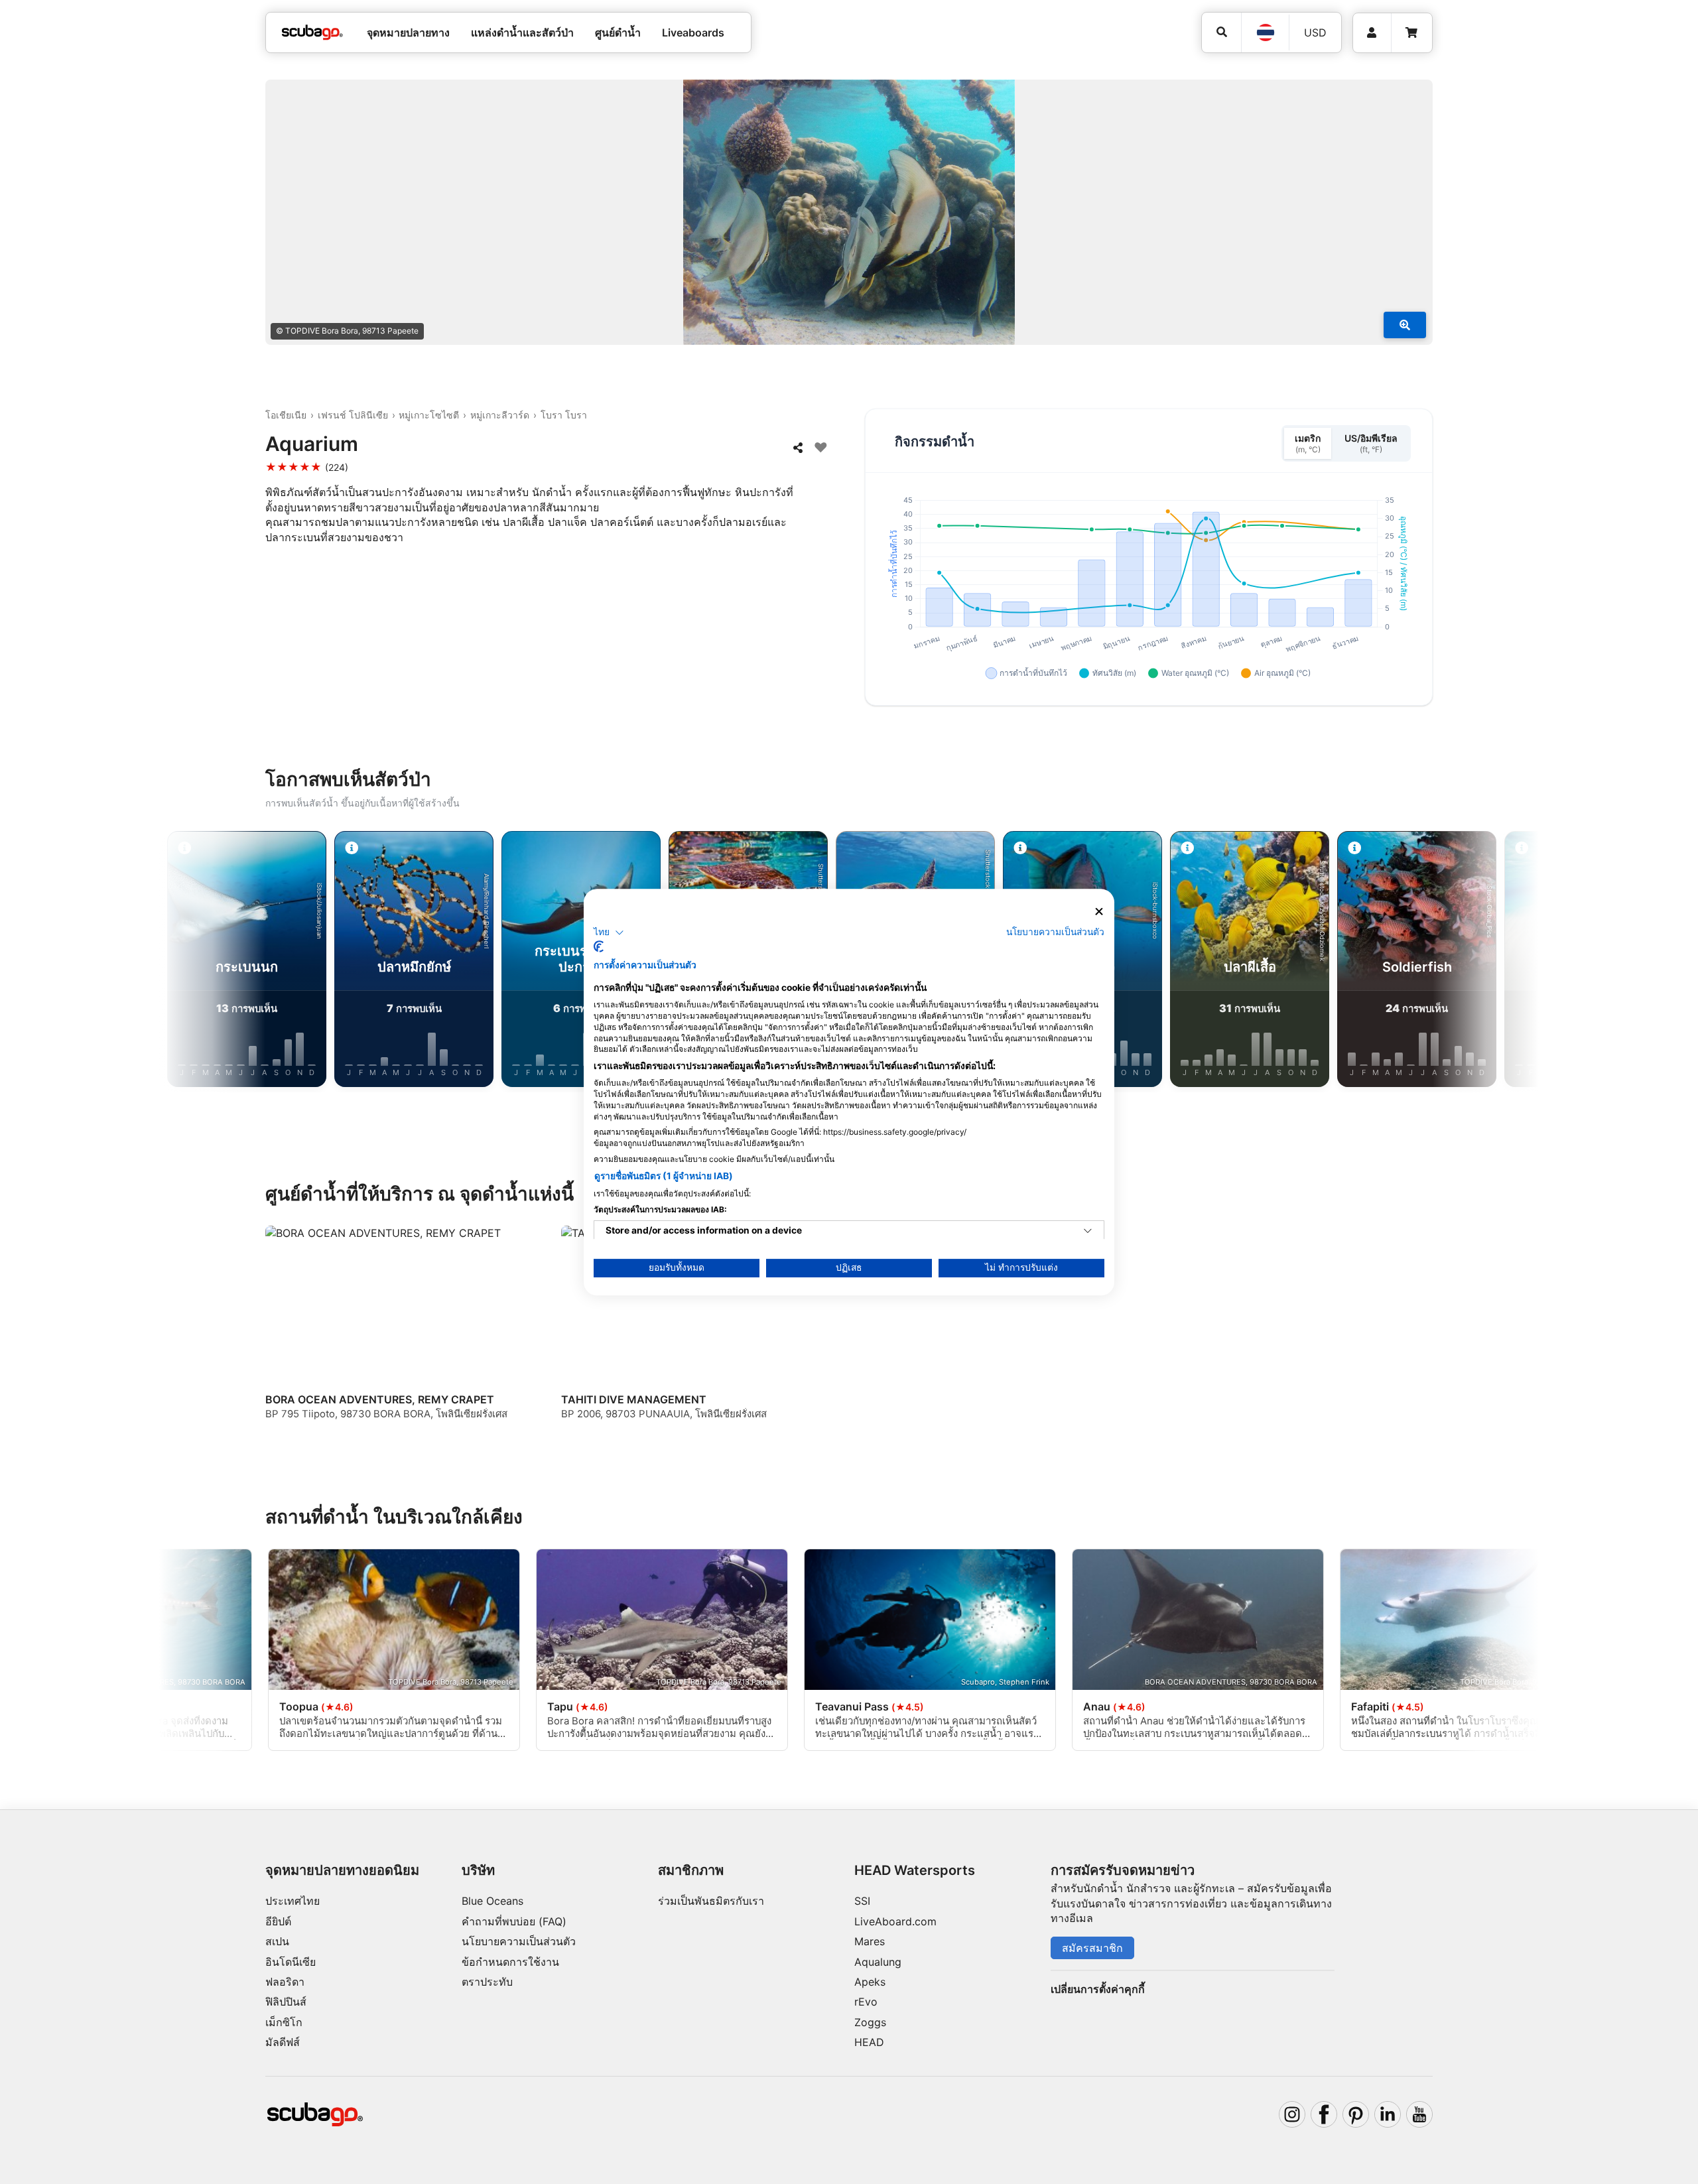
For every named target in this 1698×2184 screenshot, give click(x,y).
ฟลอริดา (285, 1982)
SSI (862, 1901)
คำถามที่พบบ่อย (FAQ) (514, 1921)
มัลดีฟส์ (283, 2042)
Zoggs (870, 2022)
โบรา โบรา (564, 415)
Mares (870, 1941)
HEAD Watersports (915, 1870)
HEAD (869, 2042)
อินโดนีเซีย (291, 1962)
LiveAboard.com (895, 1921)
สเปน (277, 1941)
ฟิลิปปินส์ (286, 2002)
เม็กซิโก (284, 2022)
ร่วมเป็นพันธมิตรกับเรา (711, 1901)
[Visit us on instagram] (1292, 2114)
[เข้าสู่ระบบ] (1372, 33)
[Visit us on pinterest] (1356, 2114)
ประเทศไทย (293, 1901)
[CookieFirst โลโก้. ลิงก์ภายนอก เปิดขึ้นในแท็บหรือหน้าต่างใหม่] (599, 946)
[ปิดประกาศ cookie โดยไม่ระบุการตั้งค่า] (1099, 912)
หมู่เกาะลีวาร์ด (500, 415)
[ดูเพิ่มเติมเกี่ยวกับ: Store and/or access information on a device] (1088, 1231)
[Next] (1472, 962)
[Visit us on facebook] (1324, 2114)
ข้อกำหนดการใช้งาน (510, 1962)
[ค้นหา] (1221, 32)
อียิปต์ (278, 1921)
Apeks (870, 1982)
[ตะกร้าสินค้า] (1411, 33)
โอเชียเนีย (286, 415)
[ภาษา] (1265, 32)
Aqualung (878, 1962)
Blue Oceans (492, 1901)
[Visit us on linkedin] (1388, 2114)
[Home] (312, 32)
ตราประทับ (487, 1982)
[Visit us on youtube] (1419, 2114)
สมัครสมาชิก (1092, 1948)
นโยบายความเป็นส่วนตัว (519, 1941)
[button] (609, 932)
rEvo (866, 2002)
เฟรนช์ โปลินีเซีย (353, 415)
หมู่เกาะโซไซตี (429, 415)
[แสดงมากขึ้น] (1405, 325)
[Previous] (226, 962)
